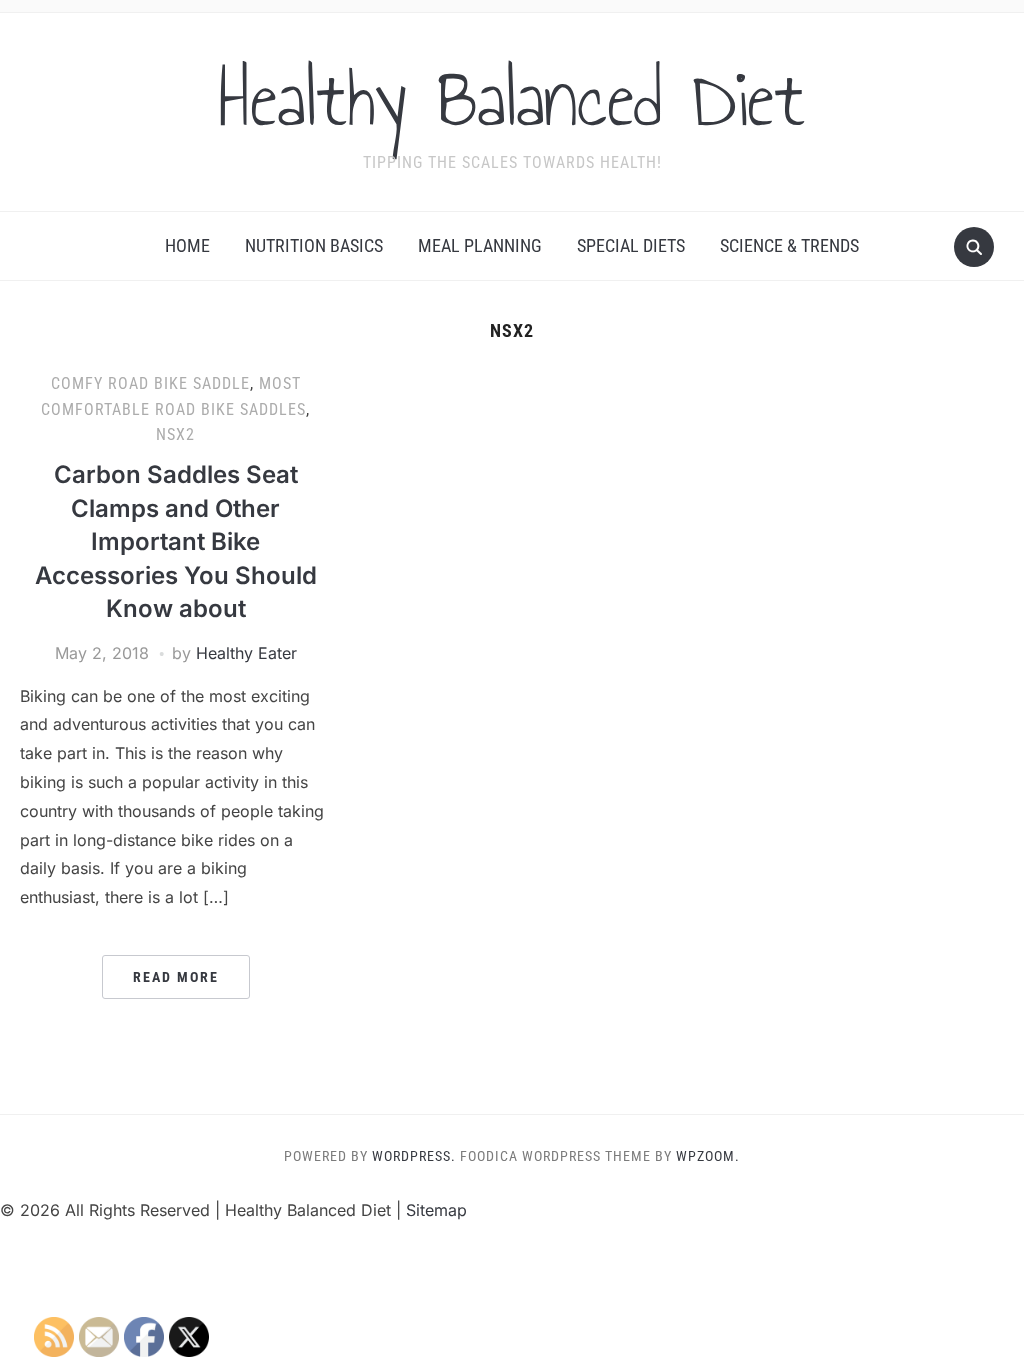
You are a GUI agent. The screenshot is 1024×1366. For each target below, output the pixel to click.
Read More (176, 977)
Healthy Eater (246, 653)
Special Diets (631, 245)
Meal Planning (480, 245)
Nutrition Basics (314, 245)
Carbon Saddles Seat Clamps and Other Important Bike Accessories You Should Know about (176, 541)
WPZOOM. (708, 1156)
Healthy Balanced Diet (512, 99)
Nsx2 (175, 434)
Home (187, 245)
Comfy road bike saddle (150, 383)
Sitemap (436, 1210)
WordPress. (414, 1156)
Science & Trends (789, 245)
